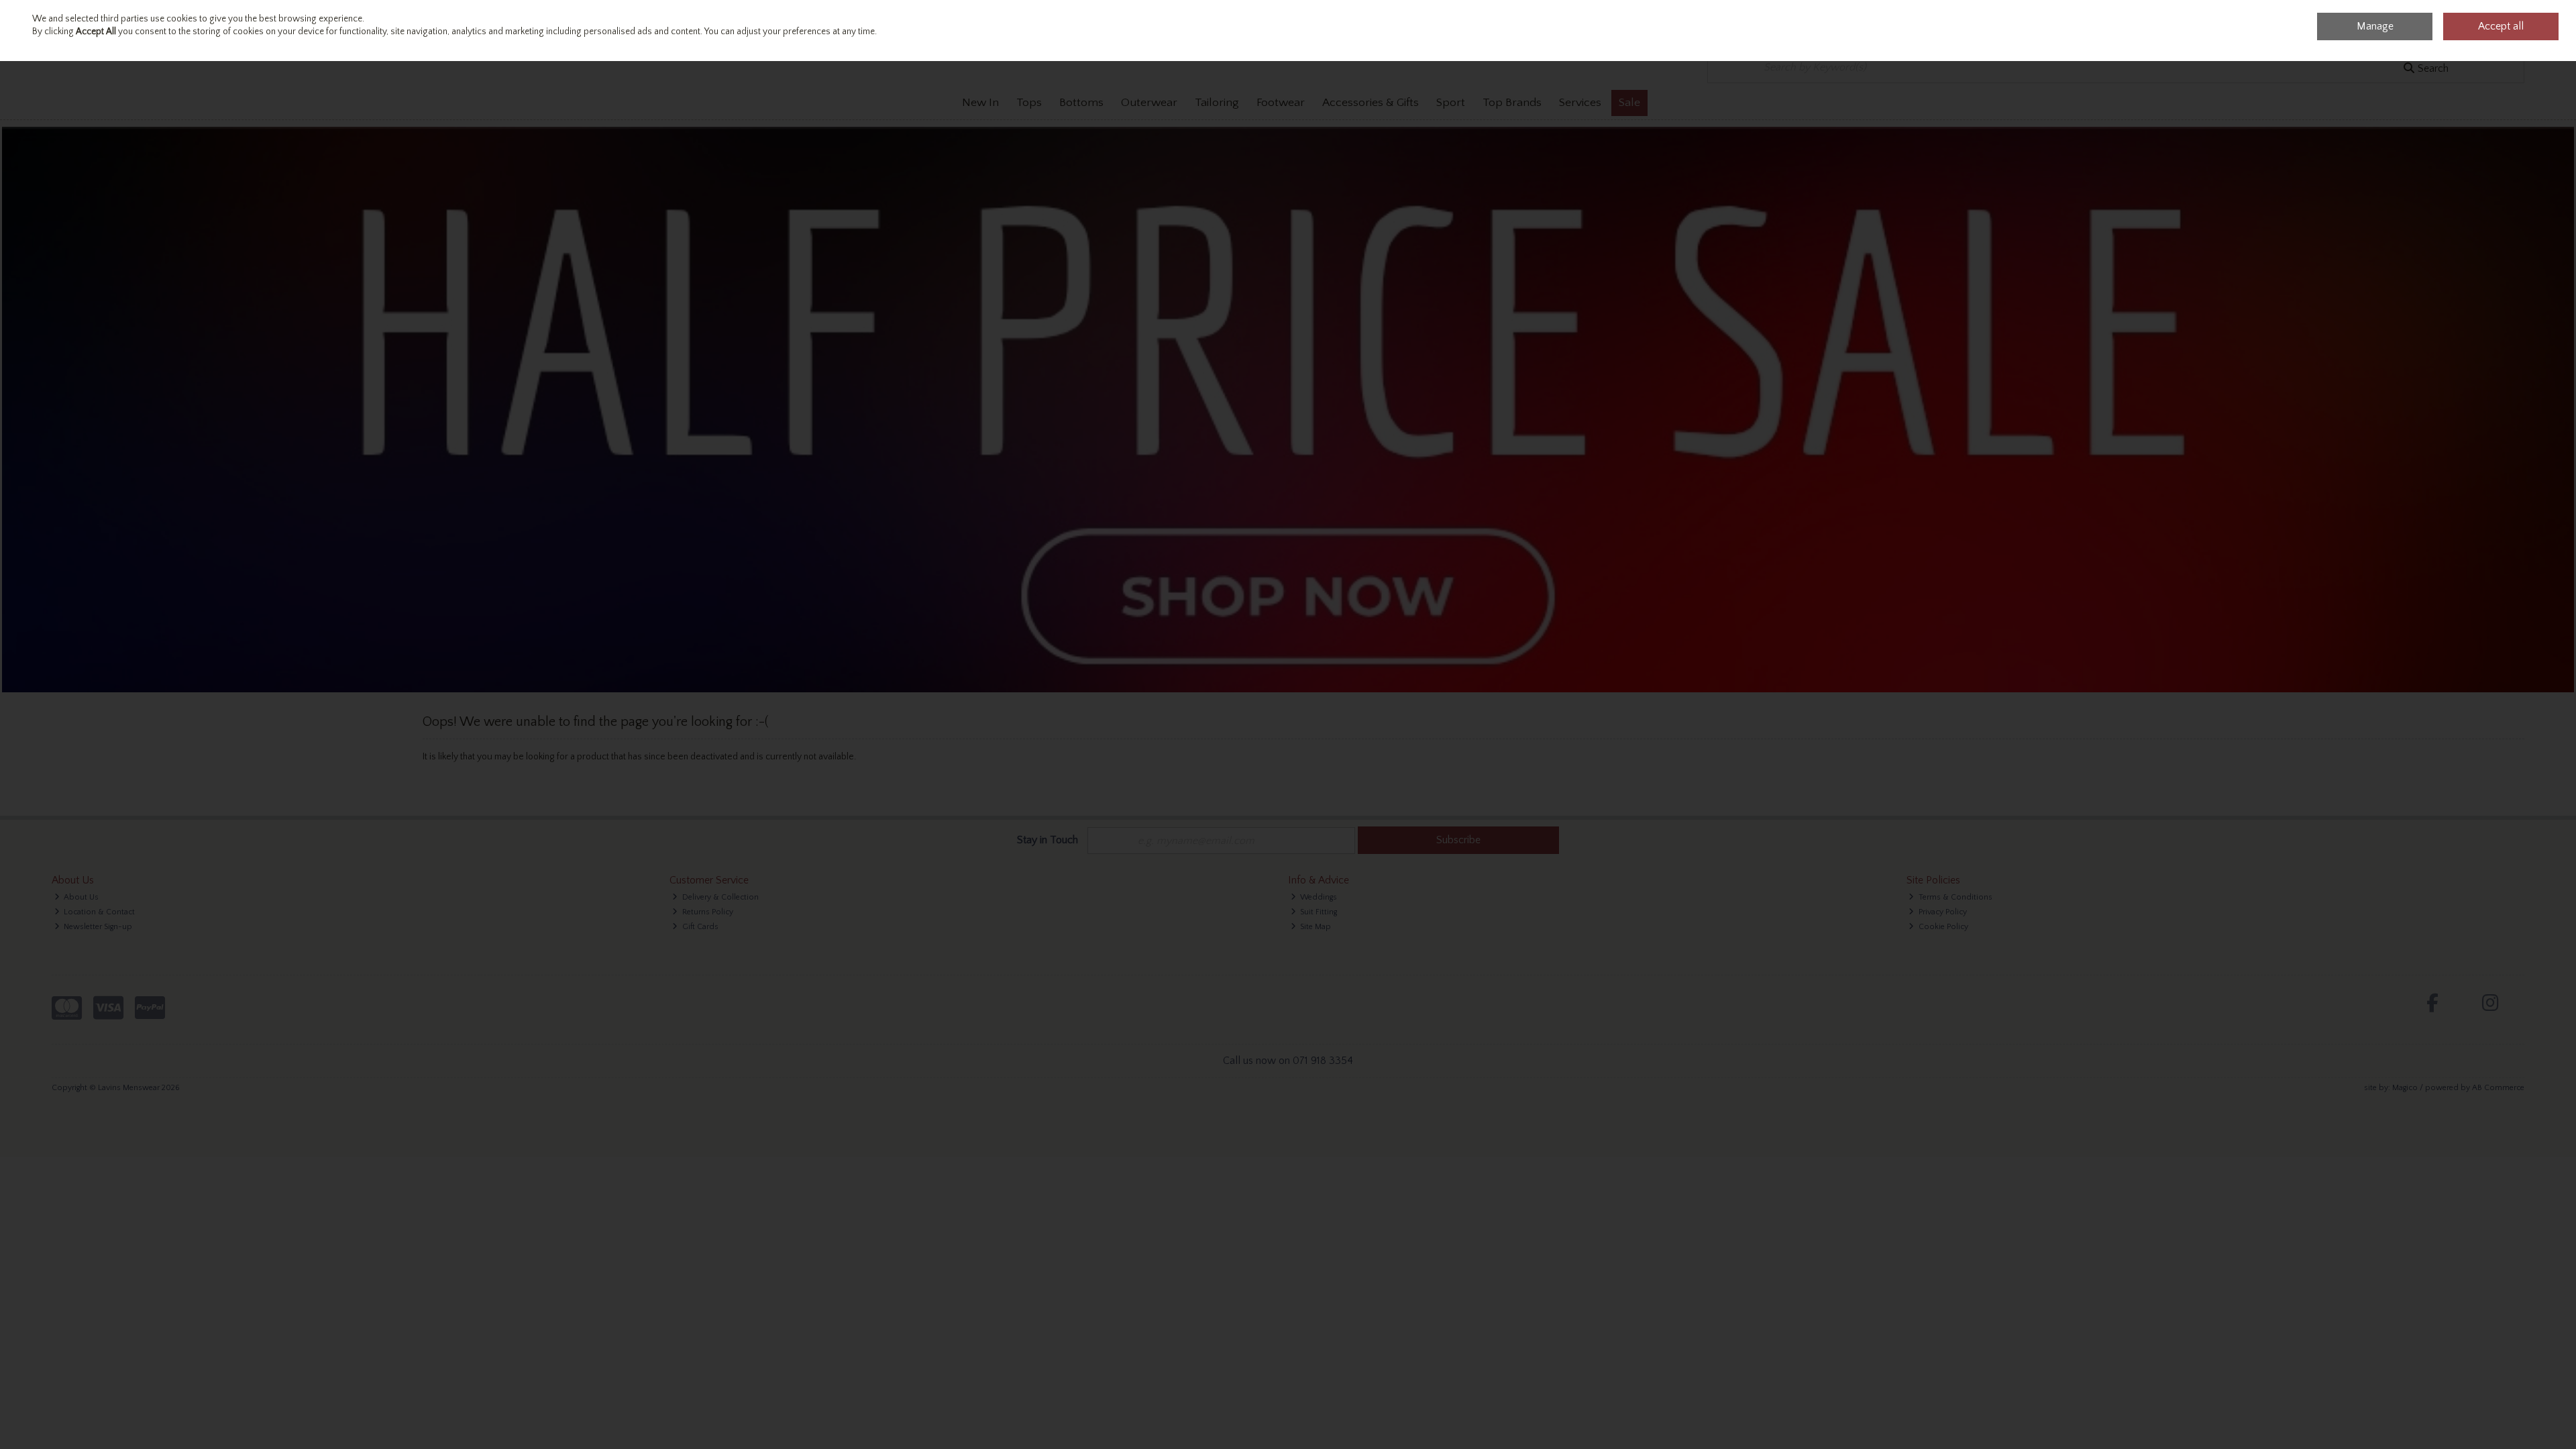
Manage (2375, 26)
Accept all (2501, 26)
